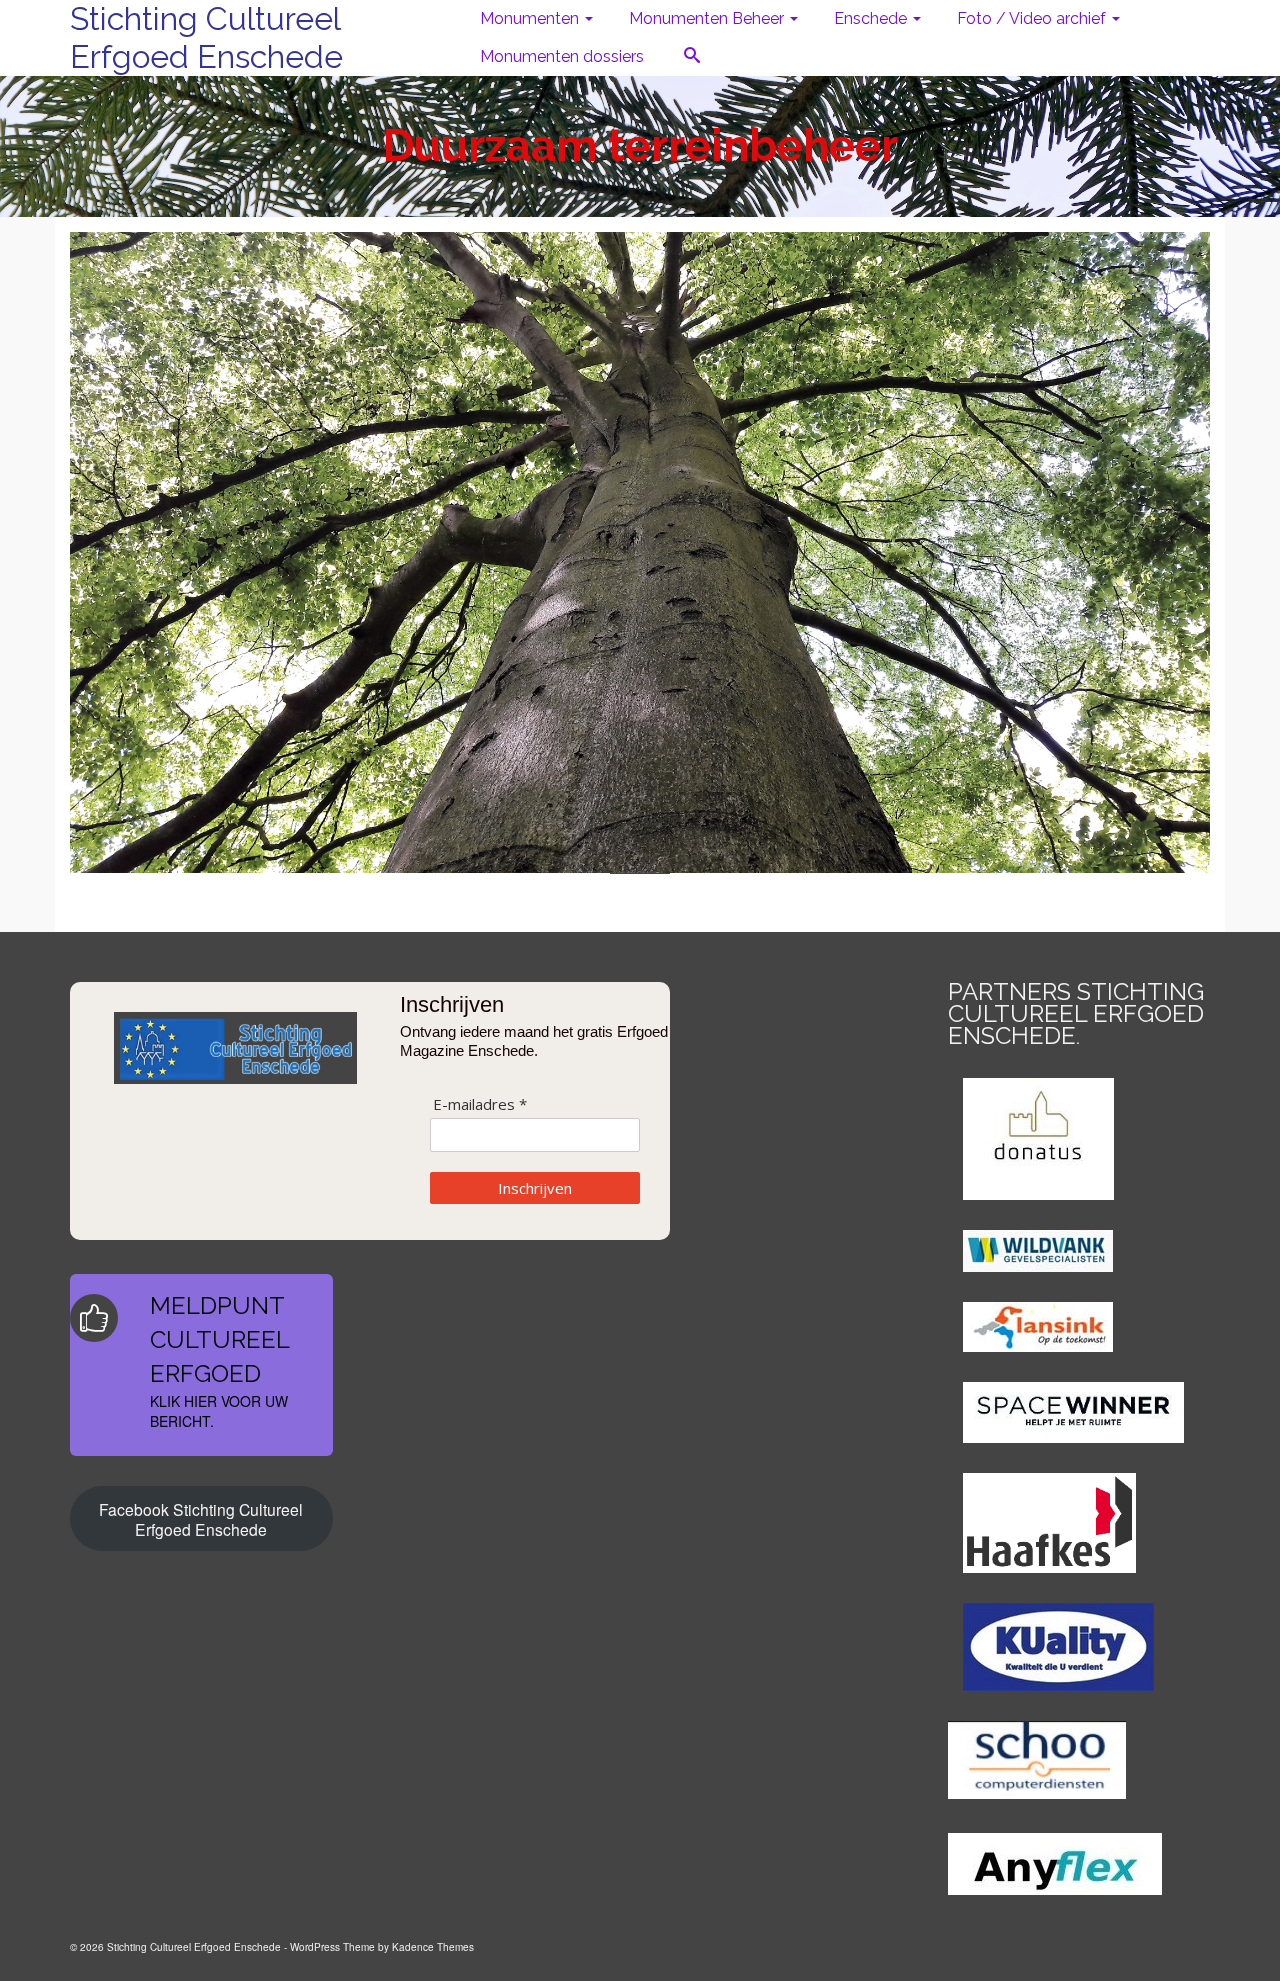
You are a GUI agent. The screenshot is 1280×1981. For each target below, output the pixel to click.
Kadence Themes (433, 1947)
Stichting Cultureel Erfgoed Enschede (206, 37)
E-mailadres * (480, 1104)
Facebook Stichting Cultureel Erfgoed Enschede (201, 1519)
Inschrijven (535, 1188)
